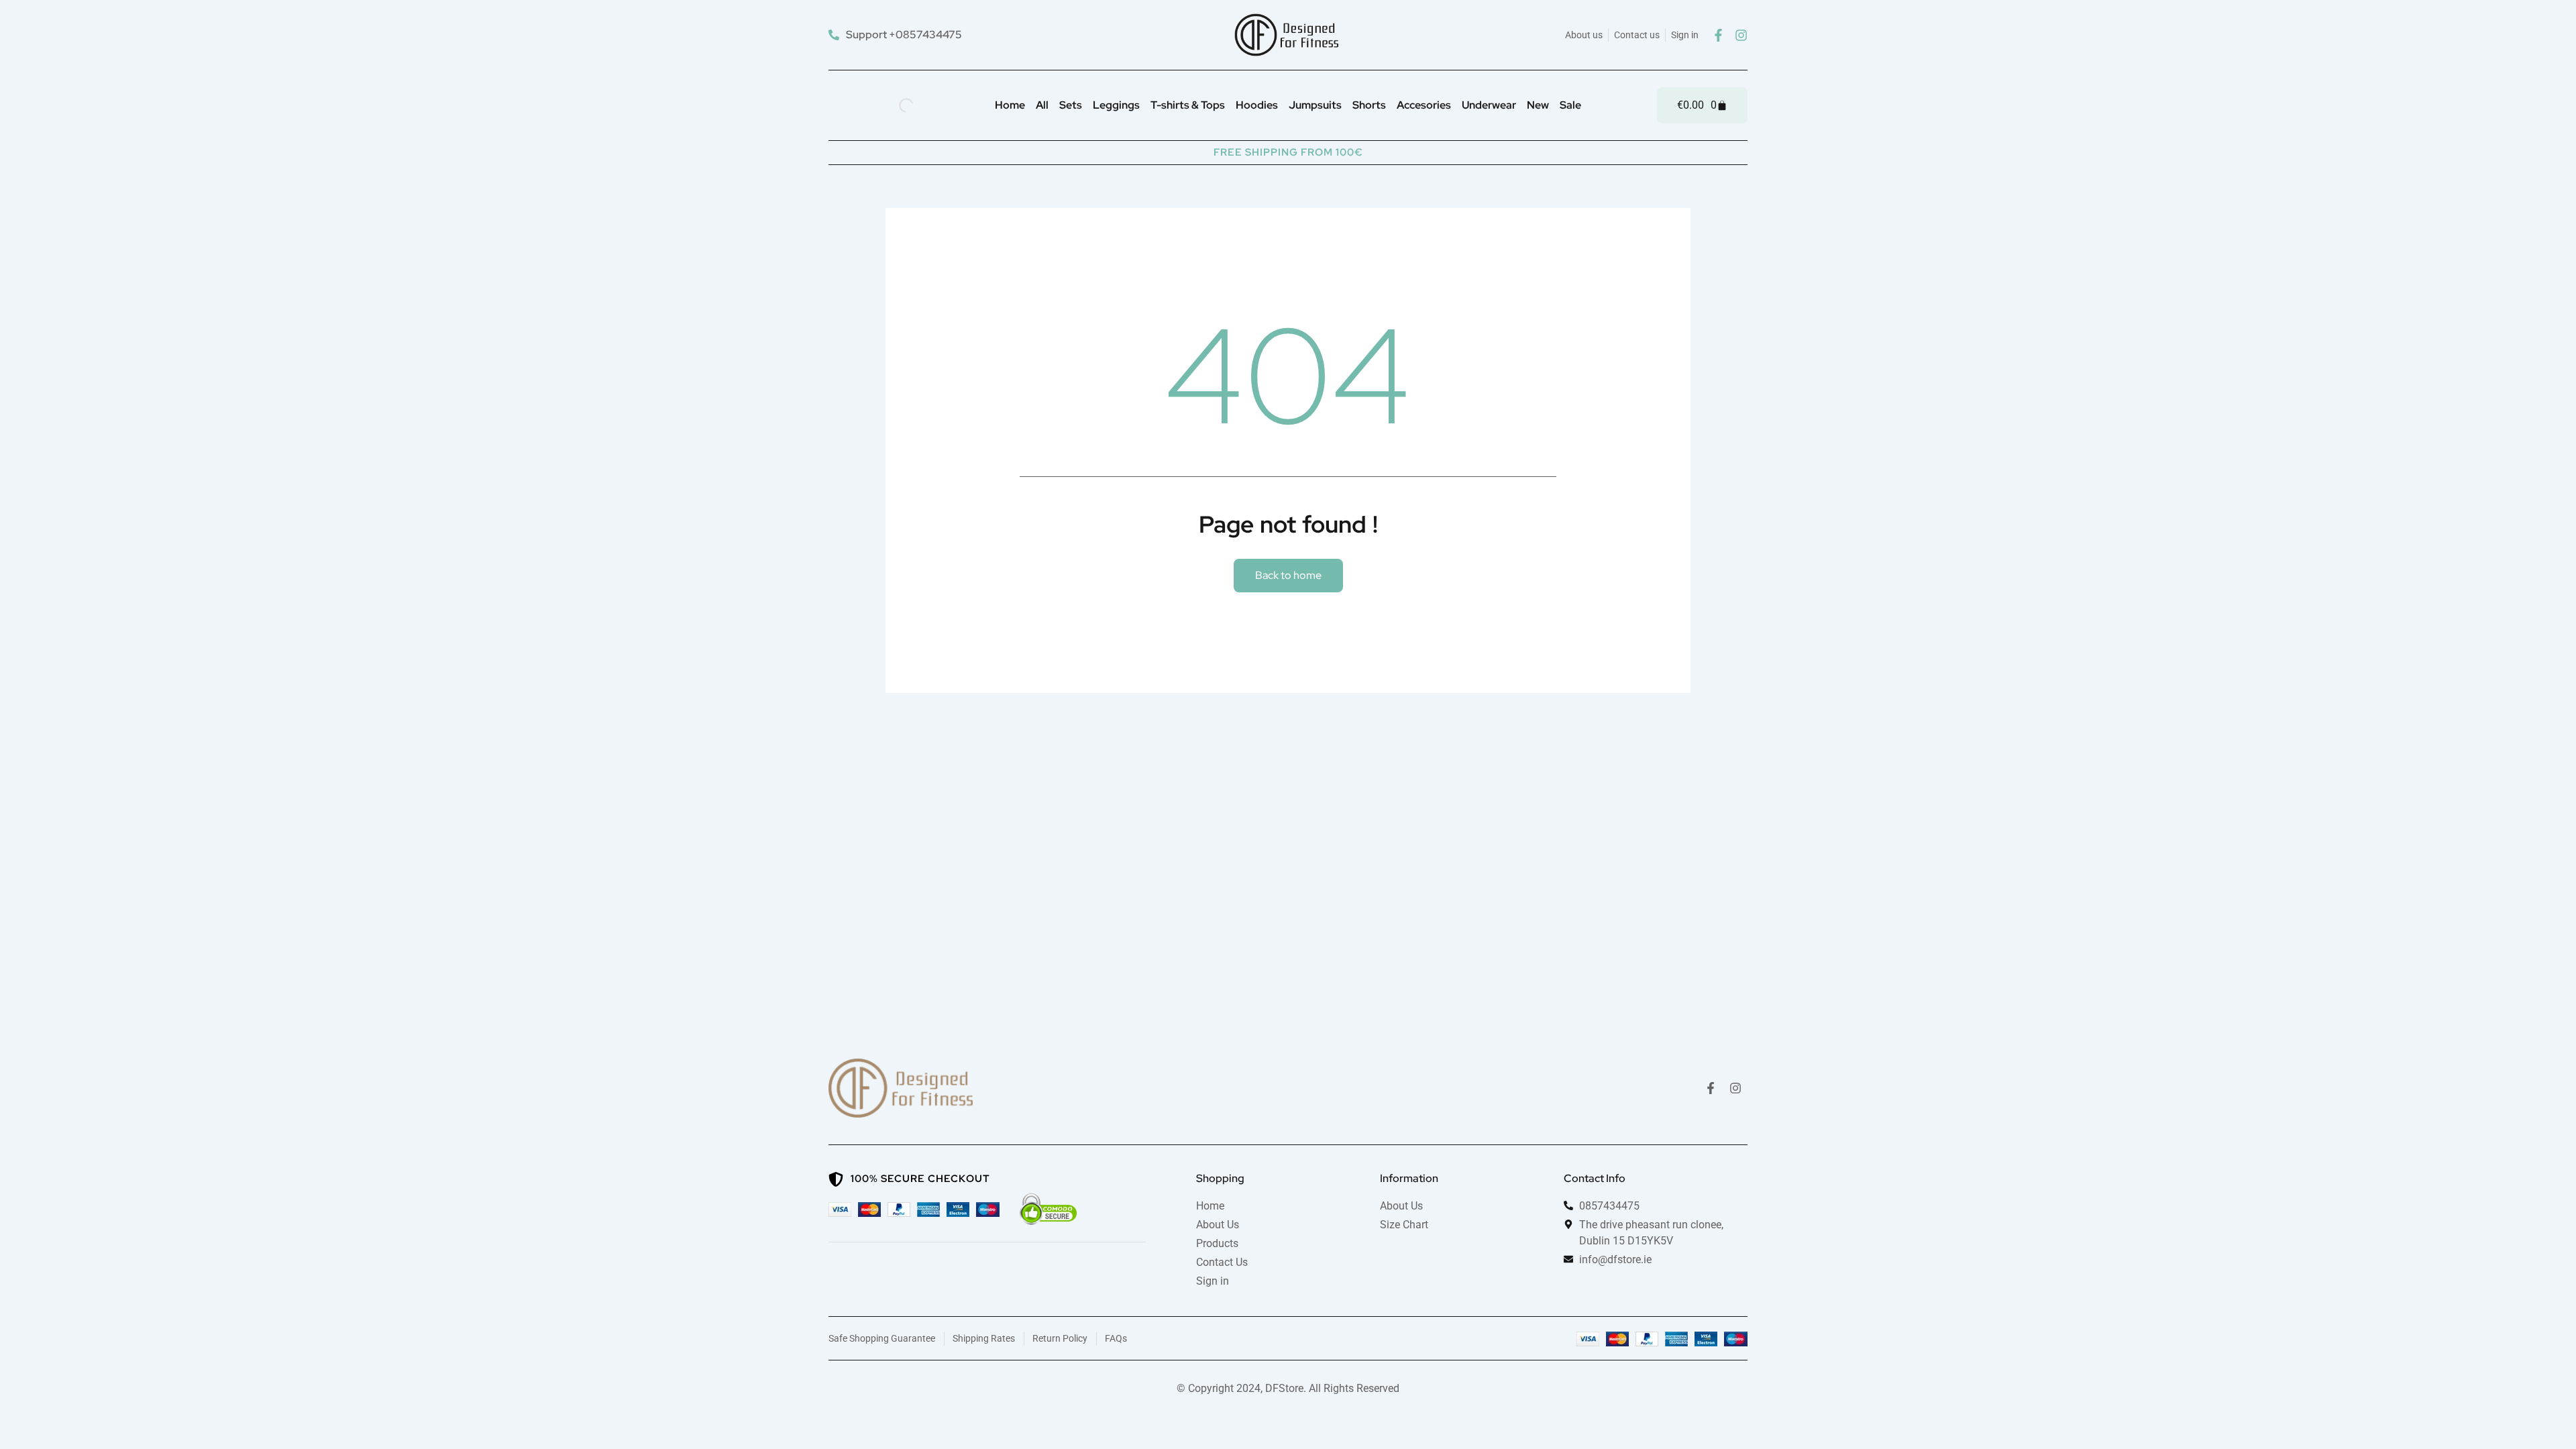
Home (1010, 105)
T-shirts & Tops (1188, 105)
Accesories (1424, 105)
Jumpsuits (1315, 105)
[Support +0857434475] (897, 35)
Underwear (1489, 105)
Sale (1570, 105)
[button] (1288, 576)
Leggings (1116, 105)
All (1042, 105)
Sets (1071, 105)
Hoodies (1257, 105)
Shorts (1369, 105)
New (1538, 105)
